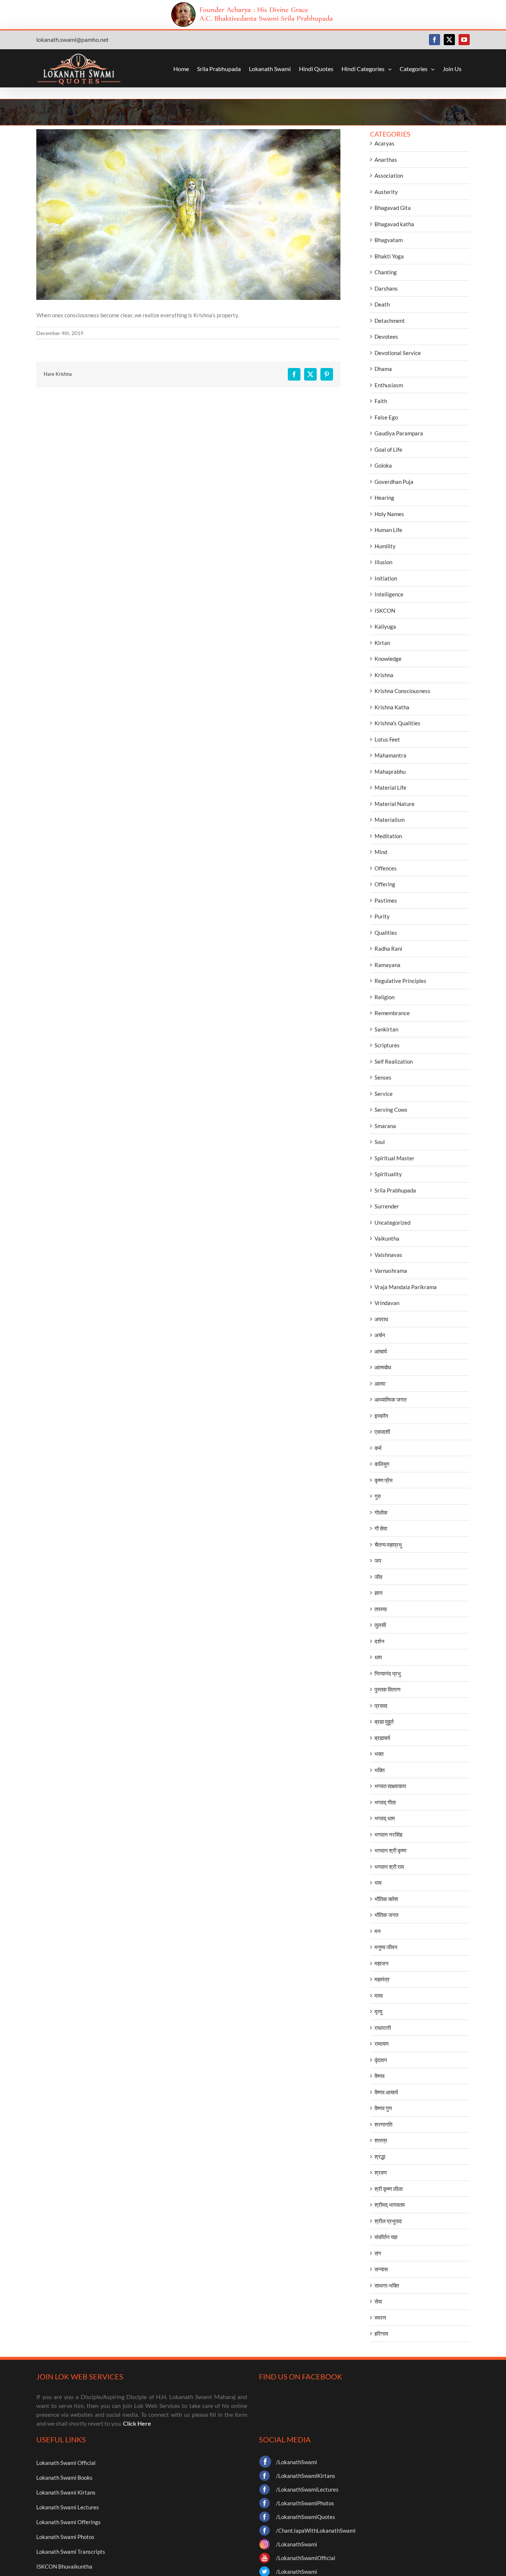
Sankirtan (386, 1029)
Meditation (388, 836)
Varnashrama (391, 1271)
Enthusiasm (389, 385)
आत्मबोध (383, 1367)
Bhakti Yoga (389, 256)
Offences (386, 868)
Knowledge (388, 659)
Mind (381, 852)
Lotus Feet (387, 739)
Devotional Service (398, 353)
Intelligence (389, 594)
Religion (385, 997)
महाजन (382, 1963)
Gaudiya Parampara (399, 433)
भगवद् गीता (385, 1802)
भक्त (379, 1754)
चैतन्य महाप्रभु (388, 1545)
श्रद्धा (380, 2157)
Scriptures (387, 1045)
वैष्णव (379, 2076)
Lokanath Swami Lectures (68, 2507)
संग (378, 2253)
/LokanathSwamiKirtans (306, 2476)
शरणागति (383, 2124)
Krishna (384, 675)
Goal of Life (388, 449)
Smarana (385, 1126)
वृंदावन (381, 2060)
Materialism (390, 820)
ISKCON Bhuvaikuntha (64, 2566)
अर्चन (380, 1335)
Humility (385, 546)
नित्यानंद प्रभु (388, 1673)
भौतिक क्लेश (386, 1899)
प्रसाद (381, 1706)
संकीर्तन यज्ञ (386, 2237)
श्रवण (381, 2172)
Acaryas (385, 143)
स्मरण (380, 2318)
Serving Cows (391, 1110)
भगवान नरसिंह (388, 1834)
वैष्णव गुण (383, 2108)
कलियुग (382, 1464)
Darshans (386, 288)
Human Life (388, 530)
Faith (381, 401)
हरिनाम (381, 2334)
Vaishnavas (388, 1255)
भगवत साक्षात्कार (390, 1786)
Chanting (386, 272)
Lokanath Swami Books (64, 2478)
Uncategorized (392, 1222)
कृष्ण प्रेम (384, 1480)
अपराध (381, 1319)
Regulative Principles (400, 981)
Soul (380, 1142)
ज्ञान (379, 1593)
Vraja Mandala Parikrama (406, 1287)
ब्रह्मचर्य (382, 1738)
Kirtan (382, 643)
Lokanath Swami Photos (65, 2537)
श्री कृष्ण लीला (389, 2189)
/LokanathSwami (297, 2462)
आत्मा (380, 1384)
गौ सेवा (381, 1528)
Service (384, 1094)
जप (378, 1560)
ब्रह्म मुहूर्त (384, 1722)
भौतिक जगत (386, 1915)
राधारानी (383, 2028)
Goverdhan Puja (394, 482)
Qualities (386, 933)
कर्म (378, 1448)
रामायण (382, 2044)
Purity (382, 916)
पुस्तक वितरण (387, 1689)
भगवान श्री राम (389, 1867)
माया (379, 1995)
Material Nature (395, 804)
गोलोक (381, 1512)
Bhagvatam (389, 240)
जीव (378, 1577)
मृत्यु (378, 2011)
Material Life (390, 787)
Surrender (387, 1206)
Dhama (383, 369)
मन (378, 1931)
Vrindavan (387, 1303)
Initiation (386, 578)
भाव (378, 1883)
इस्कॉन (381, 1416)
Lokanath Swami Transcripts (71, 2552)
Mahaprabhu (390, 772)
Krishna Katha (392, 707)
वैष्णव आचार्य (386, 2092)
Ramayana (387, 965)
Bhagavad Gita (393, 208)
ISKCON (385, 610)
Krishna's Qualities (397, 723)
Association (389, 175)
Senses (383, 1077)
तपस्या (381, 1609)
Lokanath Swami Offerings (69, 2522)
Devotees (386, 337)
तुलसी (380, 1625)
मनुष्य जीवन (386, 1947)
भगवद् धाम (385, 1818)
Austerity (386, 192)
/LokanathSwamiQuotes (306, 2517)
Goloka (383, 465)
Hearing (384, 498)
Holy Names (389, 514)
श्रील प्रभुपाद (388, 2221)
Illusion (383, 562)
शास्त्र (381, 2140)
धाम (378, 1657)
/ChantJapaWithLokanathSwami (316, 2530)
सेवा (378, 2301)
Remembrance (392, 1013)
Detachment (390, 321)
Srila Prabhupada (395, 1190)
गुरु (378, 1496)
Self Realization (394, 1061)
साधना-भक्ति (387, 2285)
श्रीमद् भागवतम (390, 2205)
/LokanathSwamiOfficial (306, 2558)
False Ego (386, 417)
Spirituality (388, 1174)
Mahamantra (390, 755)
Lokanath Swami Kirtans (66, 2492)
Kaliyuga (385, 626)
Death (382, 304)
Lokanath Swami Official (66, 2463)
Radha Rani (388, 949)
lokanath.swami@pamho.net (72, 39)
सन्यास (381, 2269)
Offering (385, 884)
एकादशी (382, 1432)
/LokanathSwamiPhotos (305, 2503)
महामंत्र (382, 1979)
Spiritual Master (395, 1158)
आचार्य (381, 1351)
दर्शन (379, 1641)
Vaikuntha (387, 1238)
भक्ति (379, 1770)
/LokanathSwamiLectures (307, 2489)
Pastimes (386, 900)
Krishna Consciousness (402, 691)
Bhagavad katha (394, 224)
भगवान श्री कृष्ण (390, 1850)
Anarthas (386, 160)
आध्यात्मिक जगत (390, 1399)
